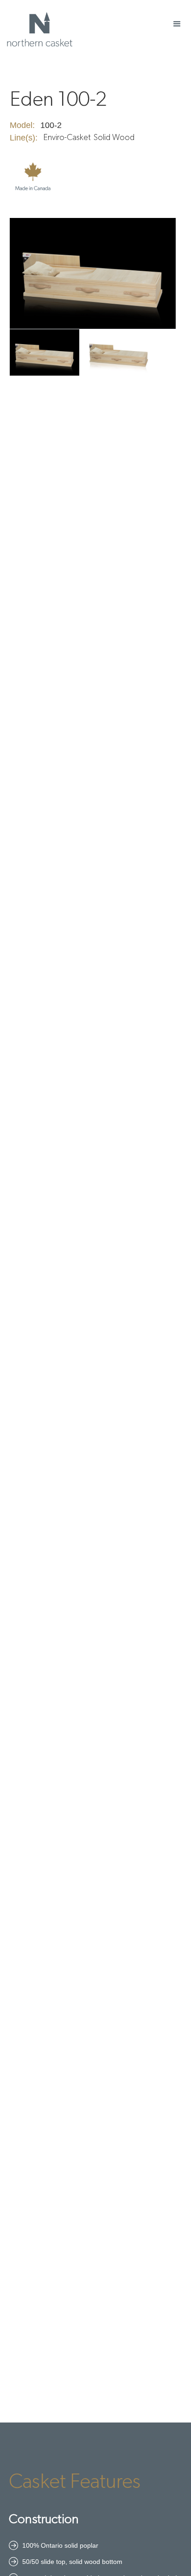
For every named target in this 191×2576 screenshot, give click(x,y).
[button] (177, 24)
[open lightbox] (93, 273)
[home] (37, 29)
